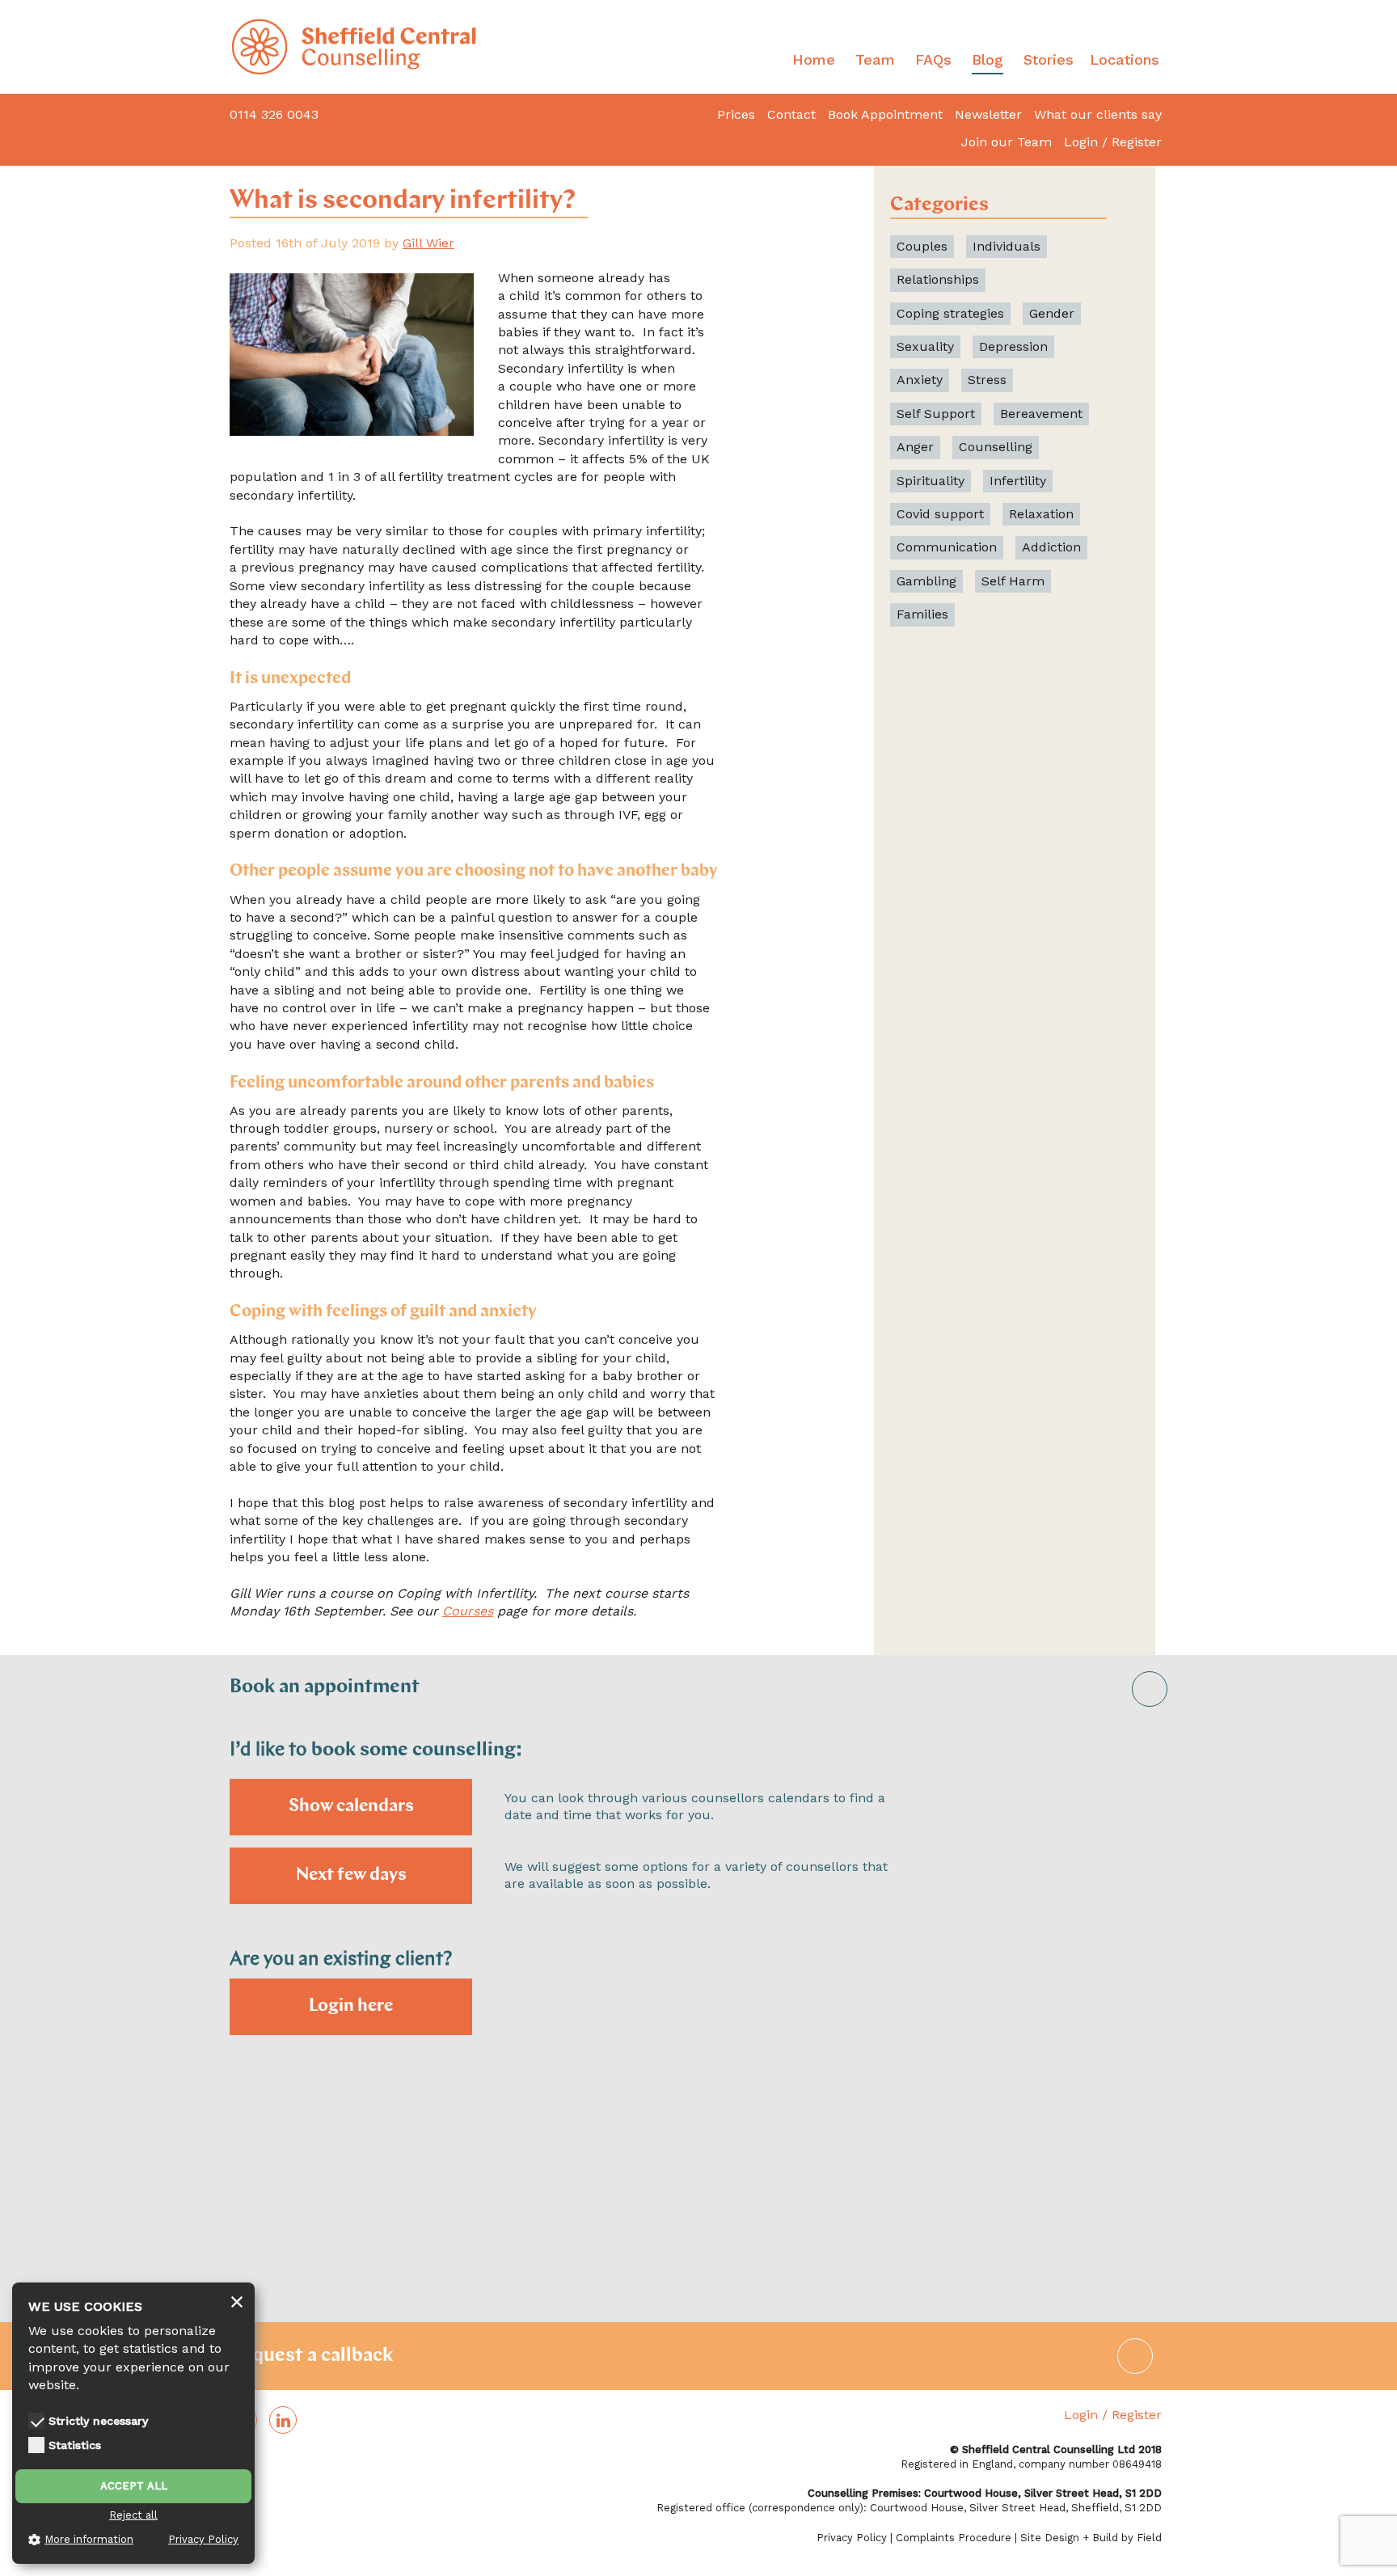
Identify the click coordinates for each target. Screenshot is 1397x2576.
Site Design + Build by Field (1091, 2538)
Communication (947, 547)
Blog (988, 59)
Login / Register (1113, 142)
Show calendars (351, 1807)
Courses (468, 1611)
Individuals (1007, 246)
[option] (698, 2042)
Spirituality (931, 481)
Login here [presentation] (351, 2006)
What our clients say (1098, 114)
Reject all (133, 2515)
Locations (1125, 59)
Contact (791, 114)
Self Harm (1013, 581)
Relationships (938, 279)
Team (875, 59)
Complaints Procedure (954, 2538)
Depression (1013, 346)
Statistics (75, 2445)
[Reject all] (237, 2303)
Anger (915, 447)
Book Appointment (885, 114)
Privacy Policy (852, 2538)
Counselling (996, 447)
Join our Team (1007, 142)
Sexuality (925, 346)
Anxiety (920, 380)
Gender (1052, 313)
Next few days (351, 1875)
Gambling (926, 581)
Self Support (936, 414)
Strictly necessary (98, 2421)
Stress (987, 380)
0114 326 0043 (274, 114)
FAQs (933, 59)
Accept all (134, 2486)
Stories (1049, 59)
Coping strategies (950, 313)
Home (814, 59)
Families (922, 614)
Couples (922, 246)
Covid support (940, 514)
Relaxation (1041, 514)
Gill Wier (428, 243)
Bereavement (1041, 414)
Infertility (1018, 481)
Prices (736, 114)
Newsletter (988, 114)
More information (89, 2539)
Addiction (1051, 547)
